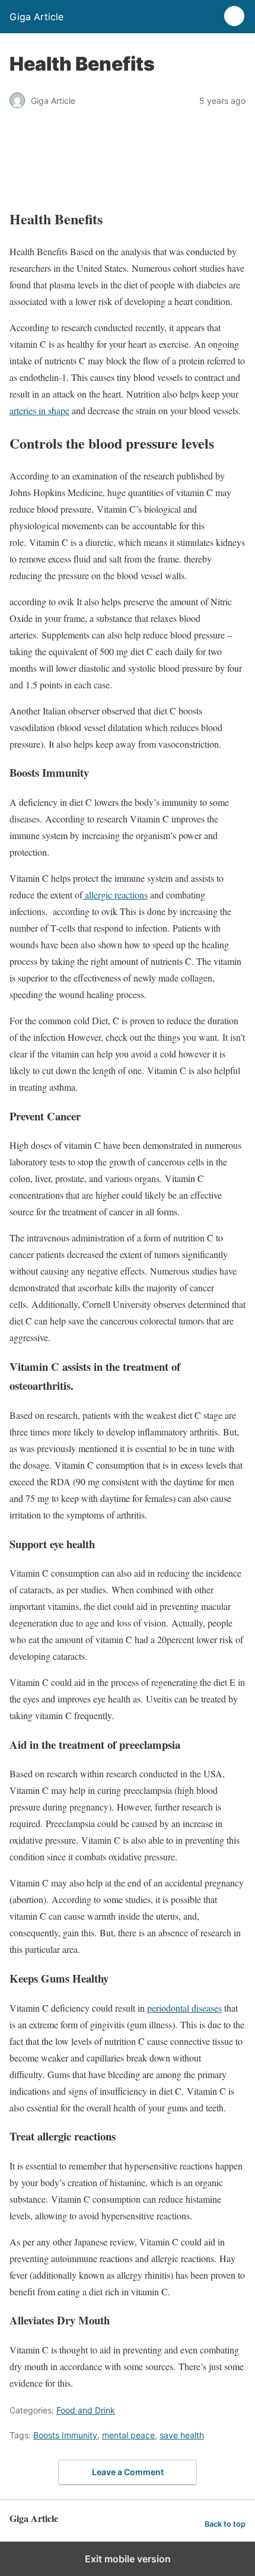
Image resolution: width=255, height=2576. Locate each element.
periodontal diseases (184, 2008)
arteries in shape (39, 410)
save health (182, 2435)
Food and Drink (86, 2410)
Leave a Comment (128, 2472)
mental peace (128, 2435)
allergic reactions (115, 895)
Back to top (225, 2524)
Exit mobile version (128, 2559)
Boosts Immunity (65, 2435)
